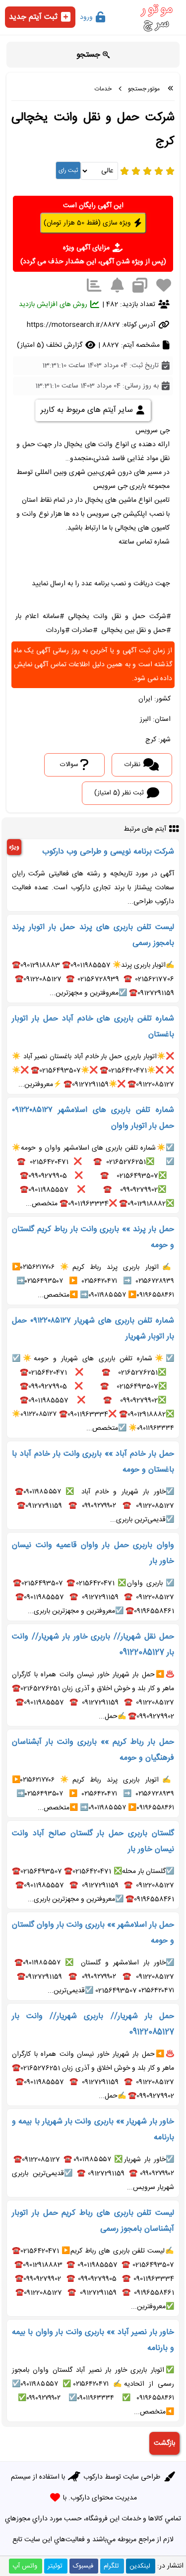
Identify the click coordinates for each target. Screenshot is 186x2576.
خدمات (103, 89)
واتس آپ (25, 2566)
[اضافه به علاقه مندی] (164, 286)
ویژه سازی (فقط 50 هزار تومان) (88, 223)
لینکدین (140, 2566)
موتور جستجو (144, 89)
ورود (87, 17)
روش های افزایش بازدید (54, 305)
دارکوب (93, 2477)
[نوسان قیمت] (94, 286)
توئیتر (55, 2566)
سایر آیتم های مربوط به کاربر (88, 410)
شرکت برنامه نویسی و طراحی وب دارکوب (108, 852)
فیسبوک (83, 2566)
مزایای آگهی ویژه (87, 248)
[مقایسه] (140, 286)
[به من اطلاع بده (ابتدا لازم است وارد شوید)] (117, 286)
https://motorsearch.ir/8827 (73, 325)
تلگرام (111, 2566)
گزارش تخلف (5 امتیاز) (51, 345)
